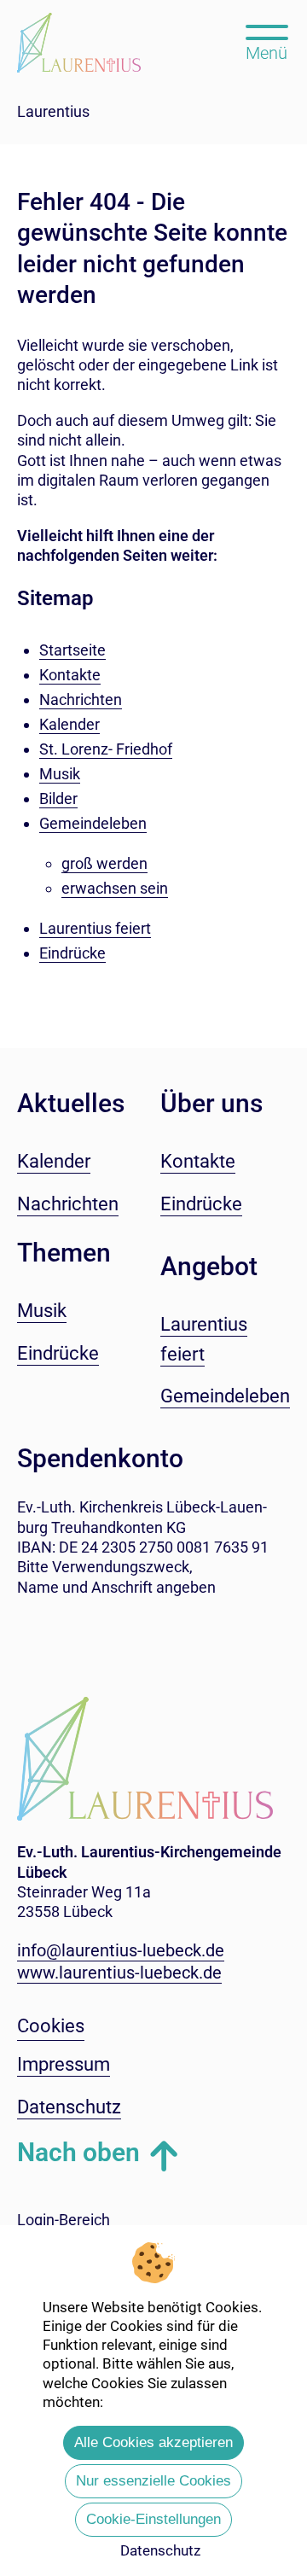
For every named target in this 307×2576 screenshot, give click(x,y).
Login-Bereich (64, 2220)
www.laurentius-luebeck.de (119, 1973)
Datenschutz (160, 2550)
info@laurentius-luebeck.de (121, 1950)
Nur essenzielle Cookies (153, 2481)
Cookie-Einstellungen (153, 2519)
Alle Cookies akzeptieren (153, 2442)
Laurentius (53, 111)
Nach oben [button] (78, 2152)
